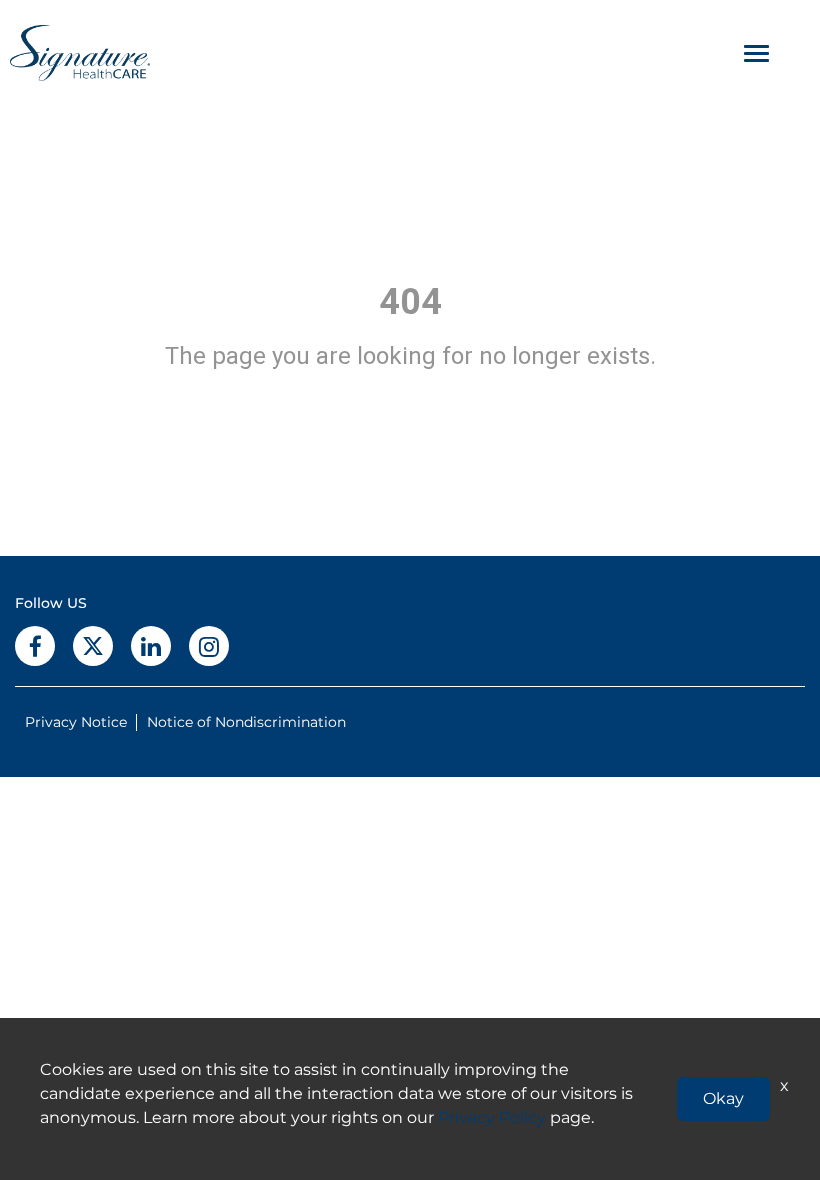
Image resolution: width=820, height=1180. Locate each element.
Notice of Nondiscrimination (246, 722)
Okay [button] (723, 1098)
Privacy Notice (76, 722)
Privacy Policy (492, 1117)
